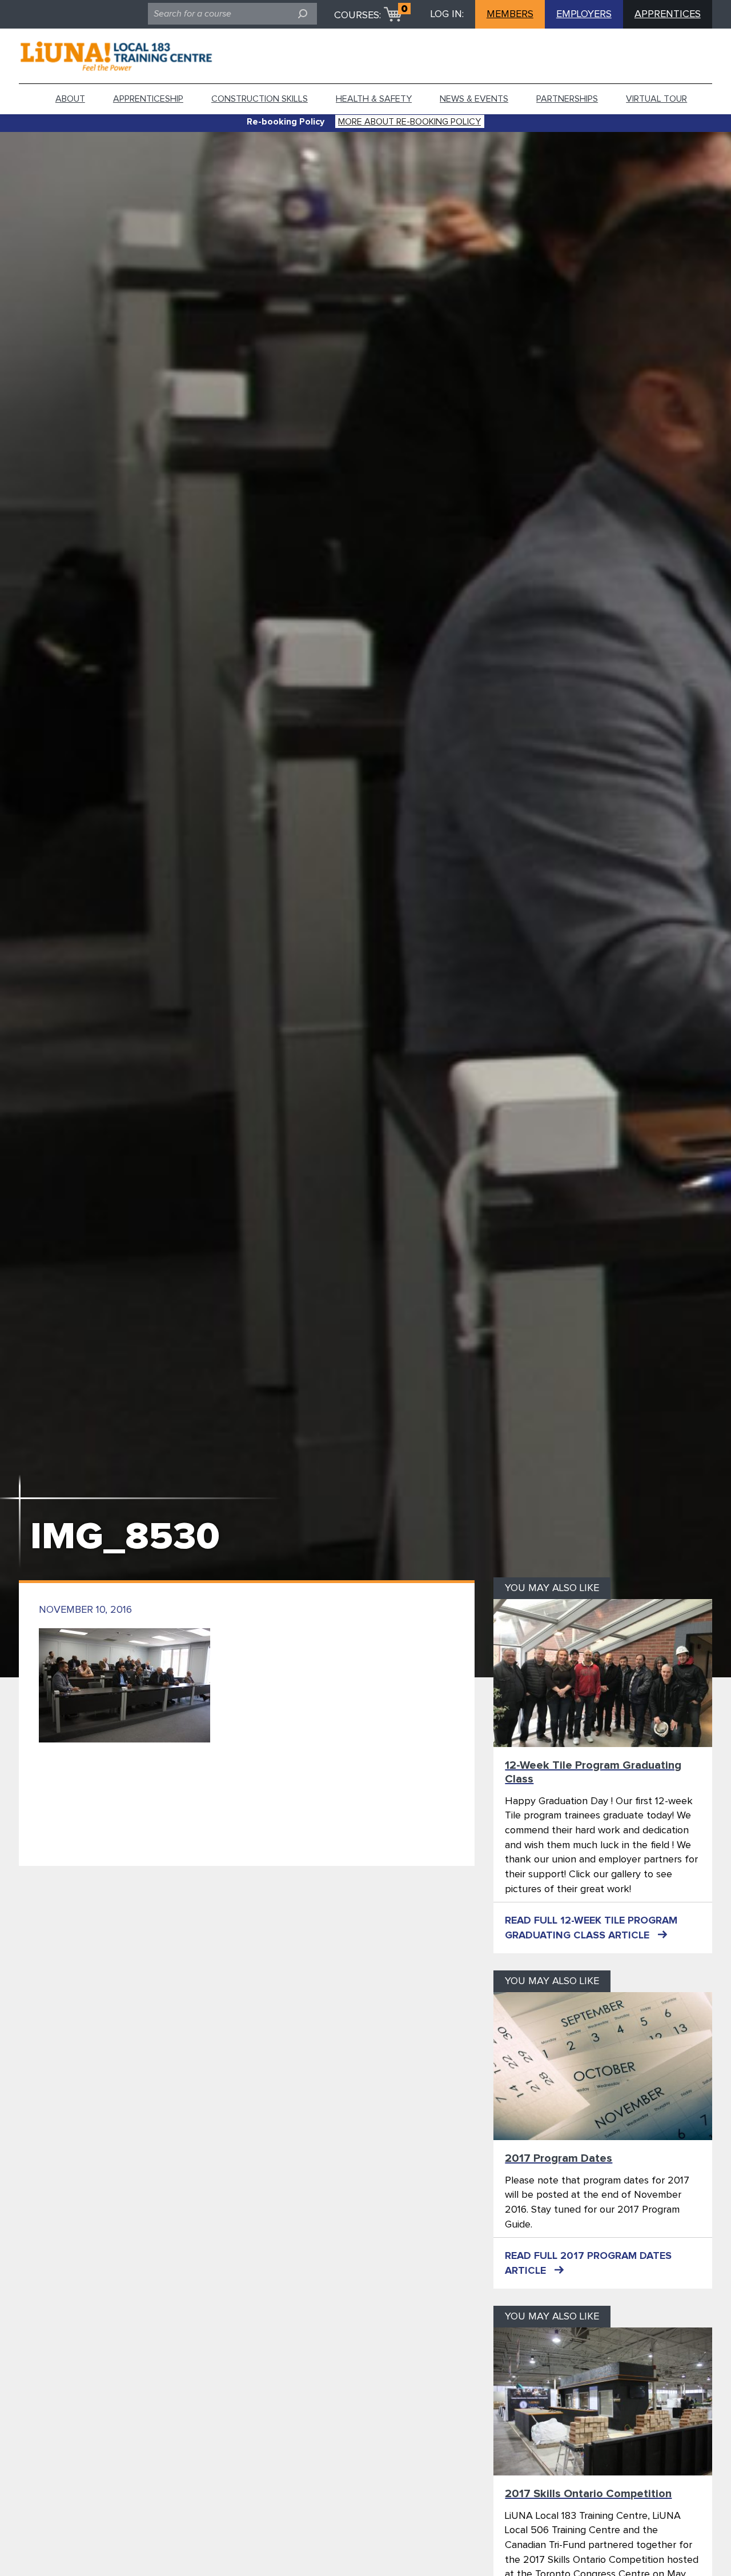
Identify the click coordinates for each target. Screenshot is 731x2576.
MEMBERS (510, 14)
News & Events (474, 99)
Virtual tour (656, 99)
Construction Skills (260, 99)
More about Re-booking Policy (409, 122)
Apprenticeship (148, 99)
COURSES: (358, 15)
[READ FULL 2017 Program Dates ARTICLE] (603, 2066)
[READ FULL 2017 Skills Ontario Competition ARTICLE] (603, 2401)
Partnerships (567, 99)
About (70, 99)
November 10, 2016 (85, 1610)
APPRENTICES (668, 14)
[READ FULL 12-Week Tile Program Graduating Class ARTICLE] (603, 1673)
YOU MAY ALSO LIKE (552, 1588)
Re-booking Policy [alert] (286, 122)
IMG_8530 (125, 1537)
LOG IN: (447, 14)
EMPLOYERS (584, 14)
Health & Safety (374, 99)
